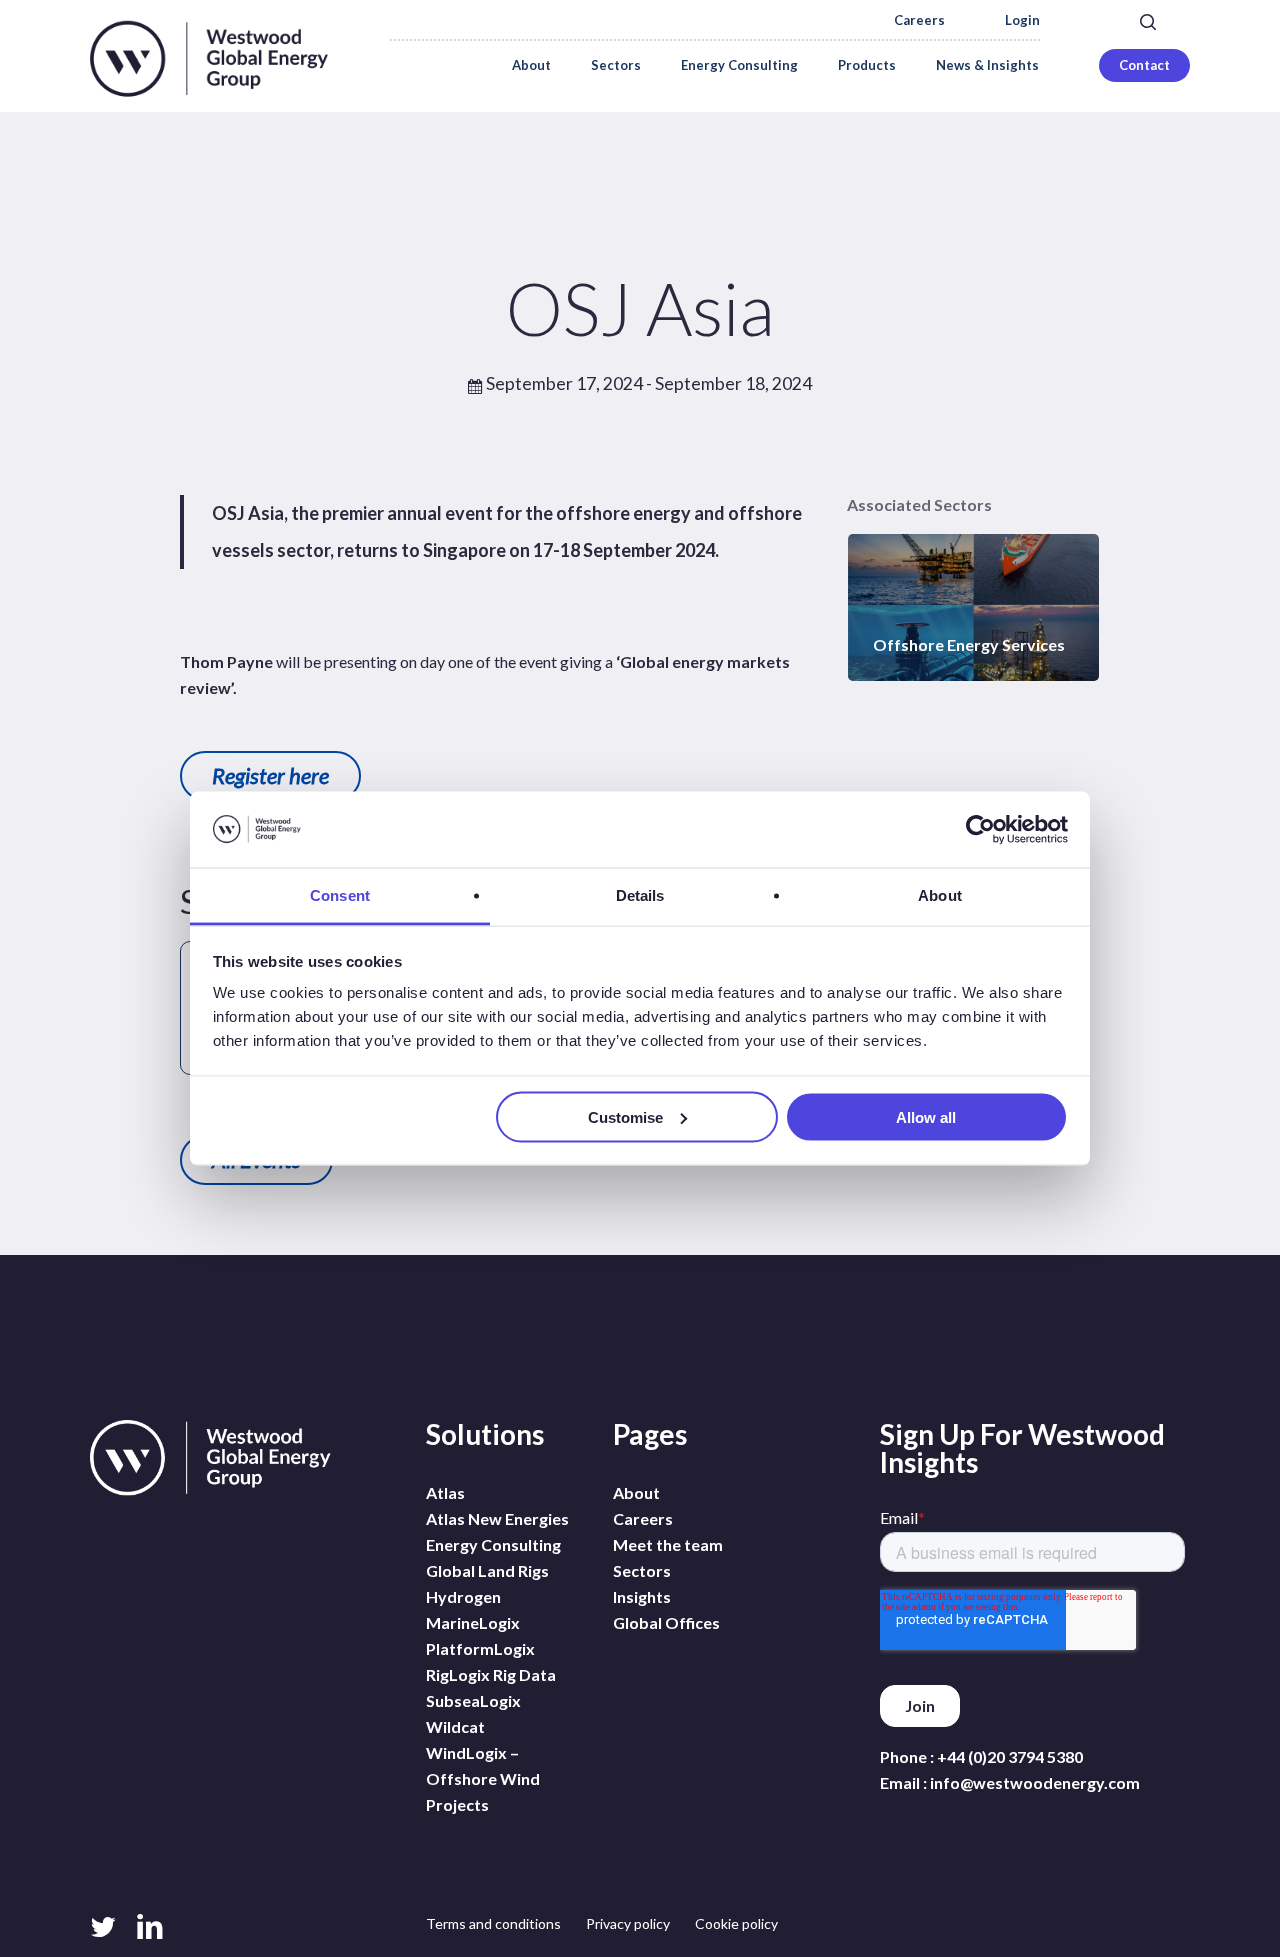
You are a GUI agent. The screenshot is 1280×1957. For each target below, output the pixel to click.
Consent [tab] (340, 895)
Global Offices (666, 1622)
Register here (270, 775)
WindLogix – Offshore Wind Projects (483, 1778)
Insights (642, 1596)
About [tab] (940, 895)
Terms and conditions (493, 1923)
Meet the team (668, 1544)
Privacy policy (628, 1923)
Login (1022, 20)
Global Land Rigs (487, 1570)
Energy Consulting (493, 1544)
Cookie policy (736, 1923)
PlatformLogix (480, 1648)
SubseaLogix (473, 1700)
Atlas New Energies (497, 1518)
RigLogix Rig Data (491, 1674)
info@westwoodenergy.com (1035, 1782)
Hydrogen (463, 1596)
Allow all (926, 1116)
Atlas (445, 1492)
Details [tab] (640, 895)
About (636, 1492)
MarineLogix (473, 1622)
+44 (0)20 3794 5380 (1010, 1756)
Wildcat (455, 1726)
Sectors (642, 1570)
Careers (919, 20)
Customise (625, 1116)
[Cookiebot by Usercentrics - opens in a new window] (980, 830)
